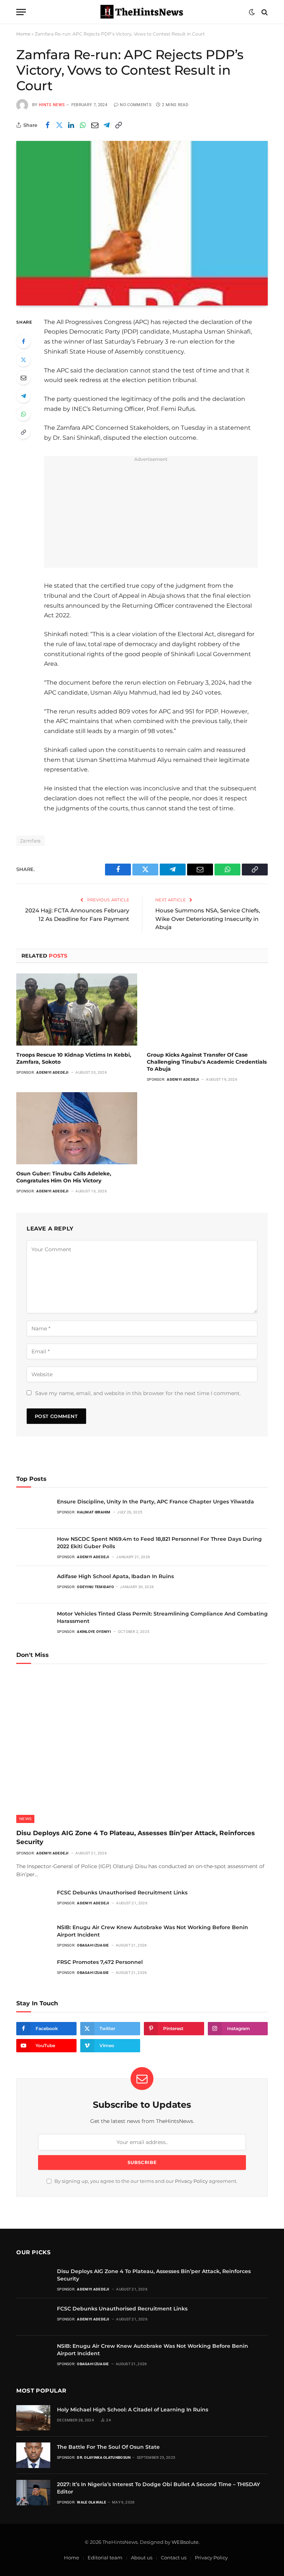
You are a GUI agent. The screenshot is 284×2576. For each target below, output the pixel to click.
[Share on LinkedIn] (71, 125)
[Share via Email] (95, 125)
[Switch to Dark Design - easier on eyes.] (252, 12)
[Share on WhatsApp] (83, 125)
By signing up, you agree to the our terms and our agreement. (145, 2181)
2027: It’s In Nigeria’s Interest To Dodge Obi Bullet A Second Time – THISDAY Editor (158, 2488)
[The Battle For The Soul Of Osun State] (33, 2455)
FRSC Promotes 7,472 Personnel (100, 1962)
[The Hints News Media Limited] (142, 12)
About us (142, 2558)
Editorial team (105, 2558)
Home (23, 34)
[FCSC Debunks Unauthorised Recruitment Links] (33, 1901)
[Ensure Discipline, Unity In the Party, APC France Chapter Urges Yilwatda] (33, 1510)
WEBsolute (185, 2542)
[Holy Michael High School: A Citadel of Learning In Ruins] (33, 2418)
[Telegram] (23, 396)
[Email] (23, 378)
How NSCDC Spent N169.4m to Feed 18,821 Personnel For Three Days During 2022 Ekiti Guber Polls (159, 1543)
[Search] (264, 12)
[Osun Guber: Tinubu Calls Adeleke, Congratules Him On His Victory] (77, 1128)
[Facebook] (23, 341)
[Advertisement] (160, 516)
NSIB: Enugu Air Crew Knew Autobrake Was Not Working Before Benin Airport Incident (153, 1931)
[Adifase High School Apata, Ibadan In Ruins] (33, 1585)
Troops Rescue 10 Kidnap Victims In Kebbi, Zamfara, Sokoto (74, 1058)
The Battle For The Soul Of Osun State (108, 2447)
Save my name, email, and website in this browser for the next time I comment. (138, 1393)
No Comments (136, 105)
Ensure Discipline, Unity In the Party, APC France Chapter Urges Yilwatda (155, 1502)
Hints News (52, 105)
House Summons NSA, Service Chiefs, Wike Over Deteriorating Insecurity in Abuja (208, 919)
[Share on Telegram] (106, 125)
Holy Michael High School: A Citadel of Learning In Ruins (133, 2410)
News (25, 1819)
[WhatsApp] (23, 414)
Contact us (174, 2558)
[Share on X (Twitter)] (59, 125)
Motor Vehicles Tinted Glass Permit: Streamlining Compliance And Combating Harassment (162, 1617)
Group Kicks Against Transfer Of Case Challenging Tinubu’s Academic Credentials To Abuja (207, 1062)
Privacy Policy (191, 2181)
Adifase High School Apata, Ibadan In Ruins (115, 1576)
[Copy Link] (118, 125)
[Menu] (21, 12)
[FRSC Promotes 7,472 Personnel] (33, 1970)
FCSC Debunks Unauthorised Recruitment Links (122, 1893)
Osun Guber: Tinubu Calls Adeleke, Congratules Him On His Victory (64, 1177)
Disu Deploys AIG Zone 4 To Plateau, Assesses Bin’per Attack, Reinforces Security (136, 1837)
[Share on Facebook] (47, 125)
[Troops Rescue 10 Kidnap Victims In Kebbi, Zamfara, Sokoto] (77, 1010)
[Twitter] (23, 359)
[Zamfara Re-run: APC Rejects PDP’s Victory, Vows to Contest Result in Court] (142, 223)
